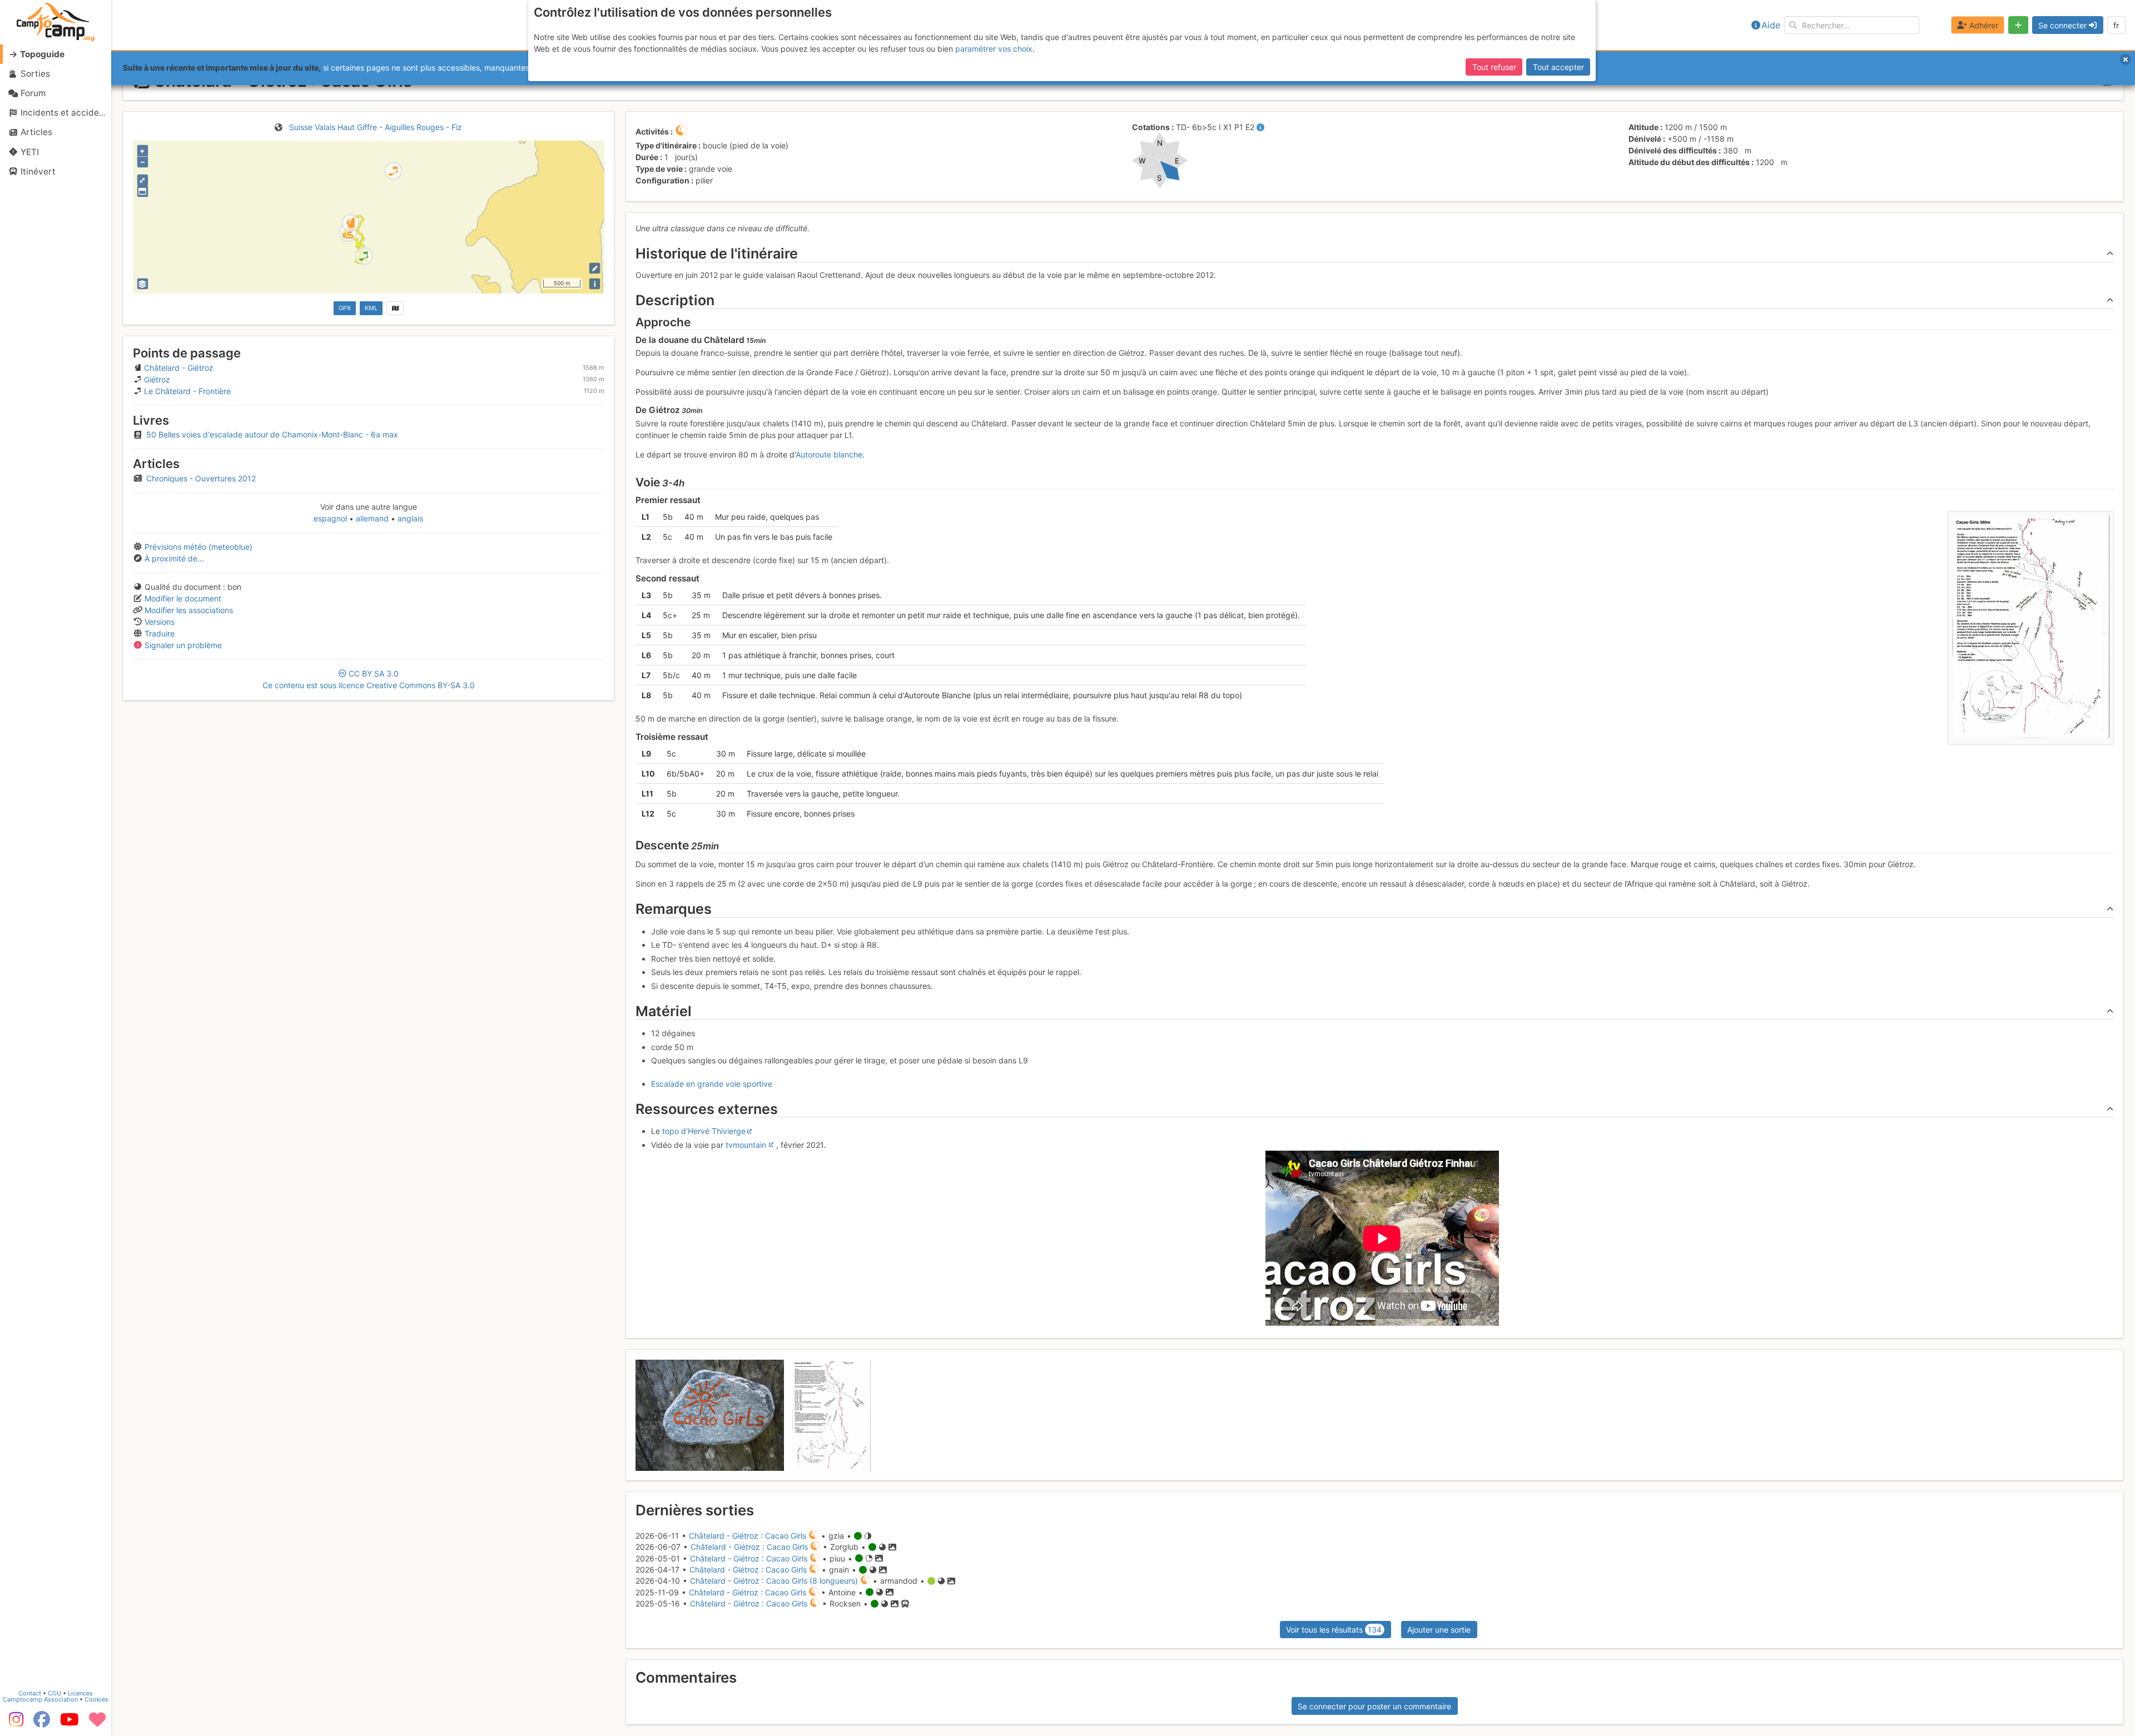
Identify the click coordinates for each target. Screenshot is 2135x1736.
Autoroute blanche (829, 454)
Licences (80, 1693)
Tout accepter (1558, 67)
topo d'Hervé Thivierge (704, 1131)
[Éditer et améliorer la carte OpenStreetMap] (595, 268)
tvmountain (746, 1145)
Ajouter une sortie (1439, 1630)
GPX (345, 308)
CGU (54, 1693)
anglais (409, 518)
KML (371, 308)
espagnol (331, 518)
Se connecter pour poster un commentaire (1374, 1706)
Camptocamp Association (40, 1699)
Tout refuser (1494, 67)
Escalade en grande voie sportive (712, 1084)
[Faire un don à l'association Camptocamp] (97, 1723)
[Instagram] (14, 1723)
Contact (30, 1693)
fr (2116, 25)
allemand (372, 518)
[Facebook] (42, 1723)
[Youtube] (69, 1723)
